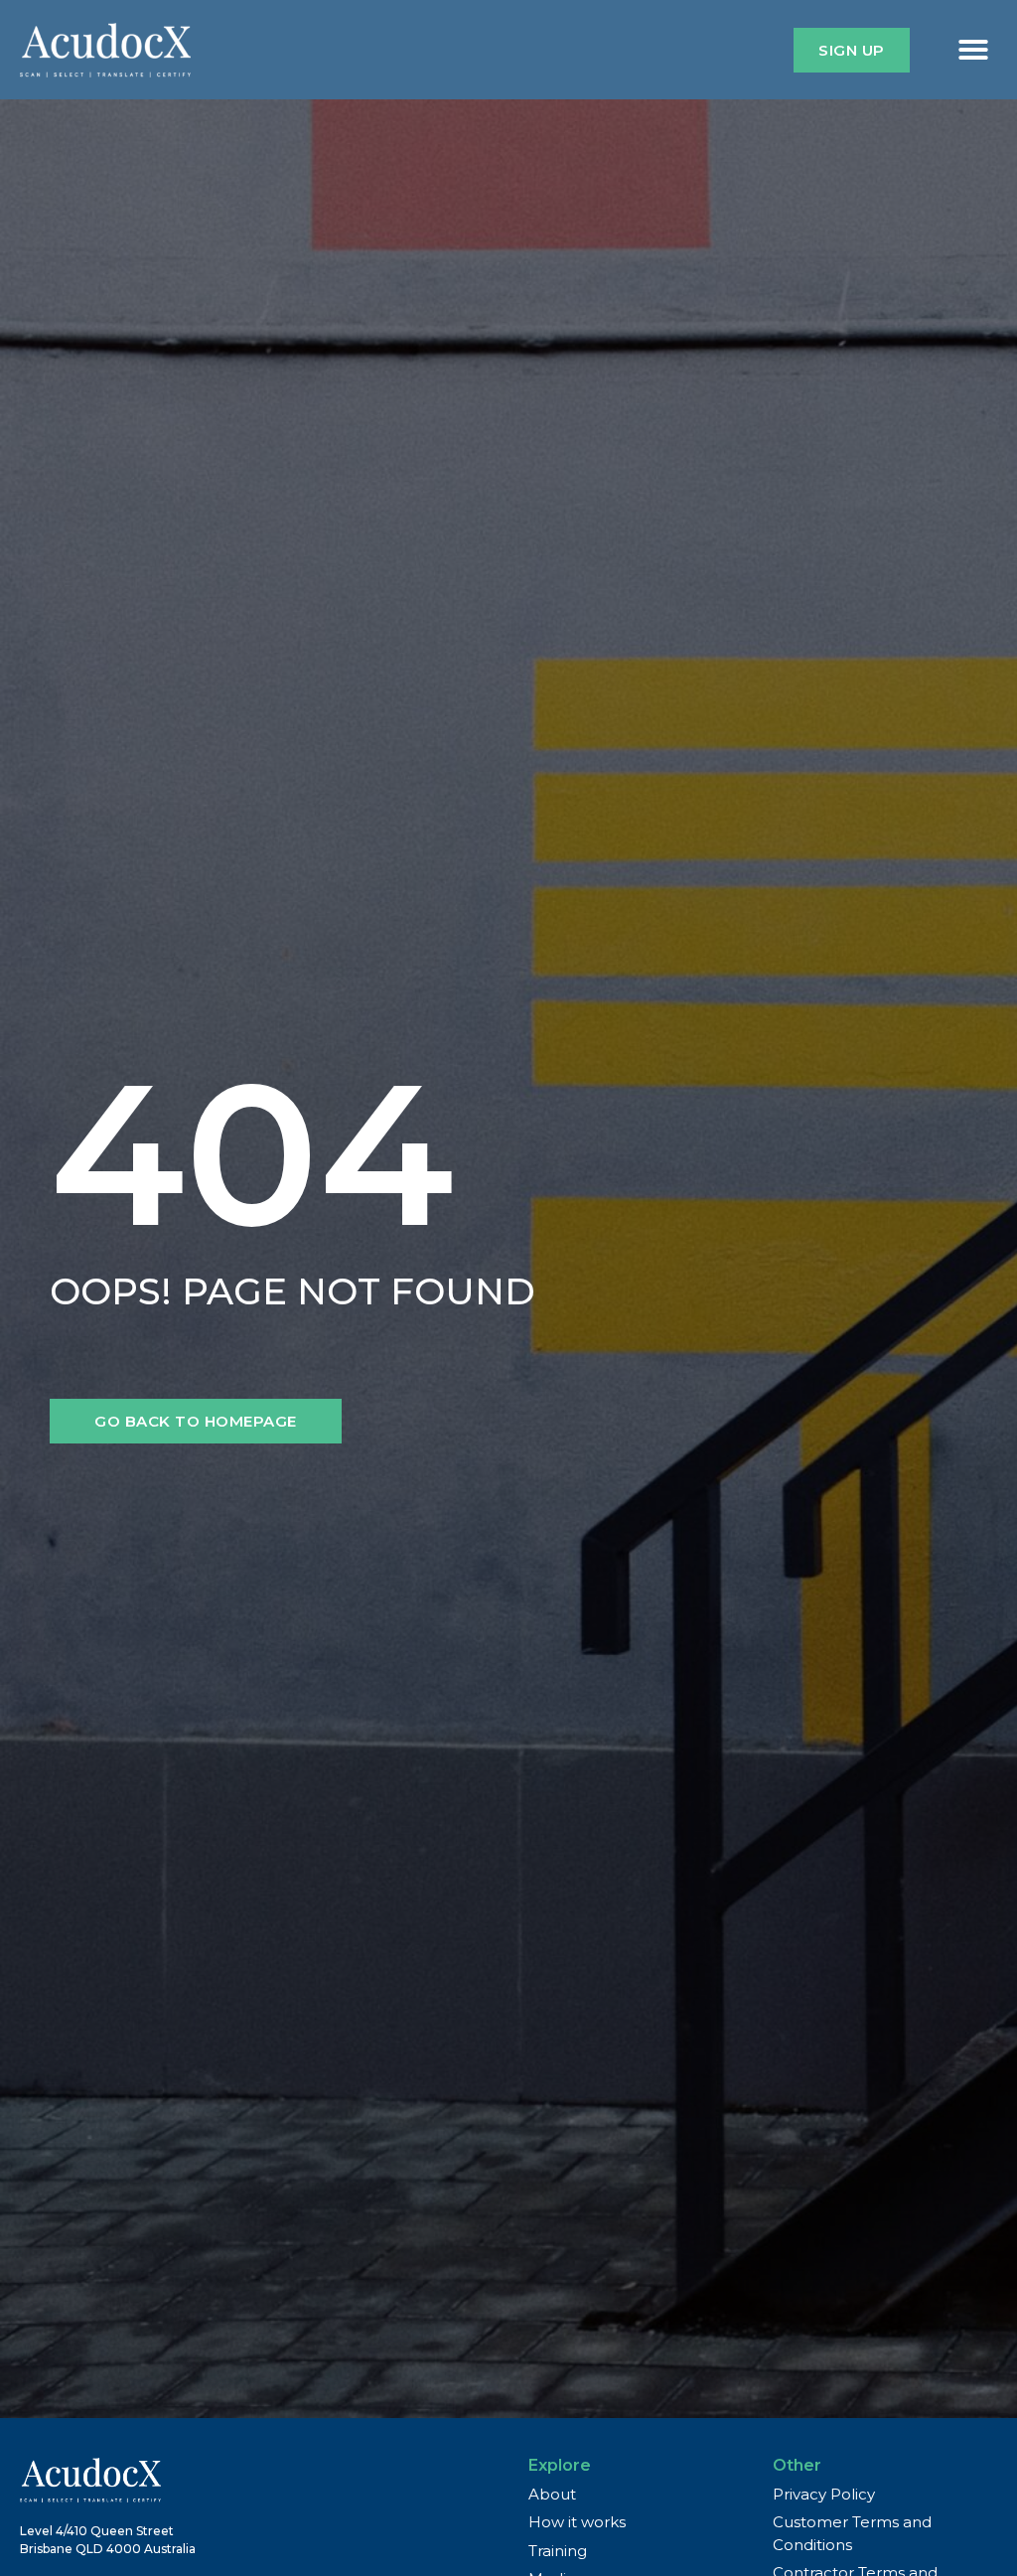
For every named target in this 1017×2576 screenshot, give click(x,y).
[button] (973, 50)
